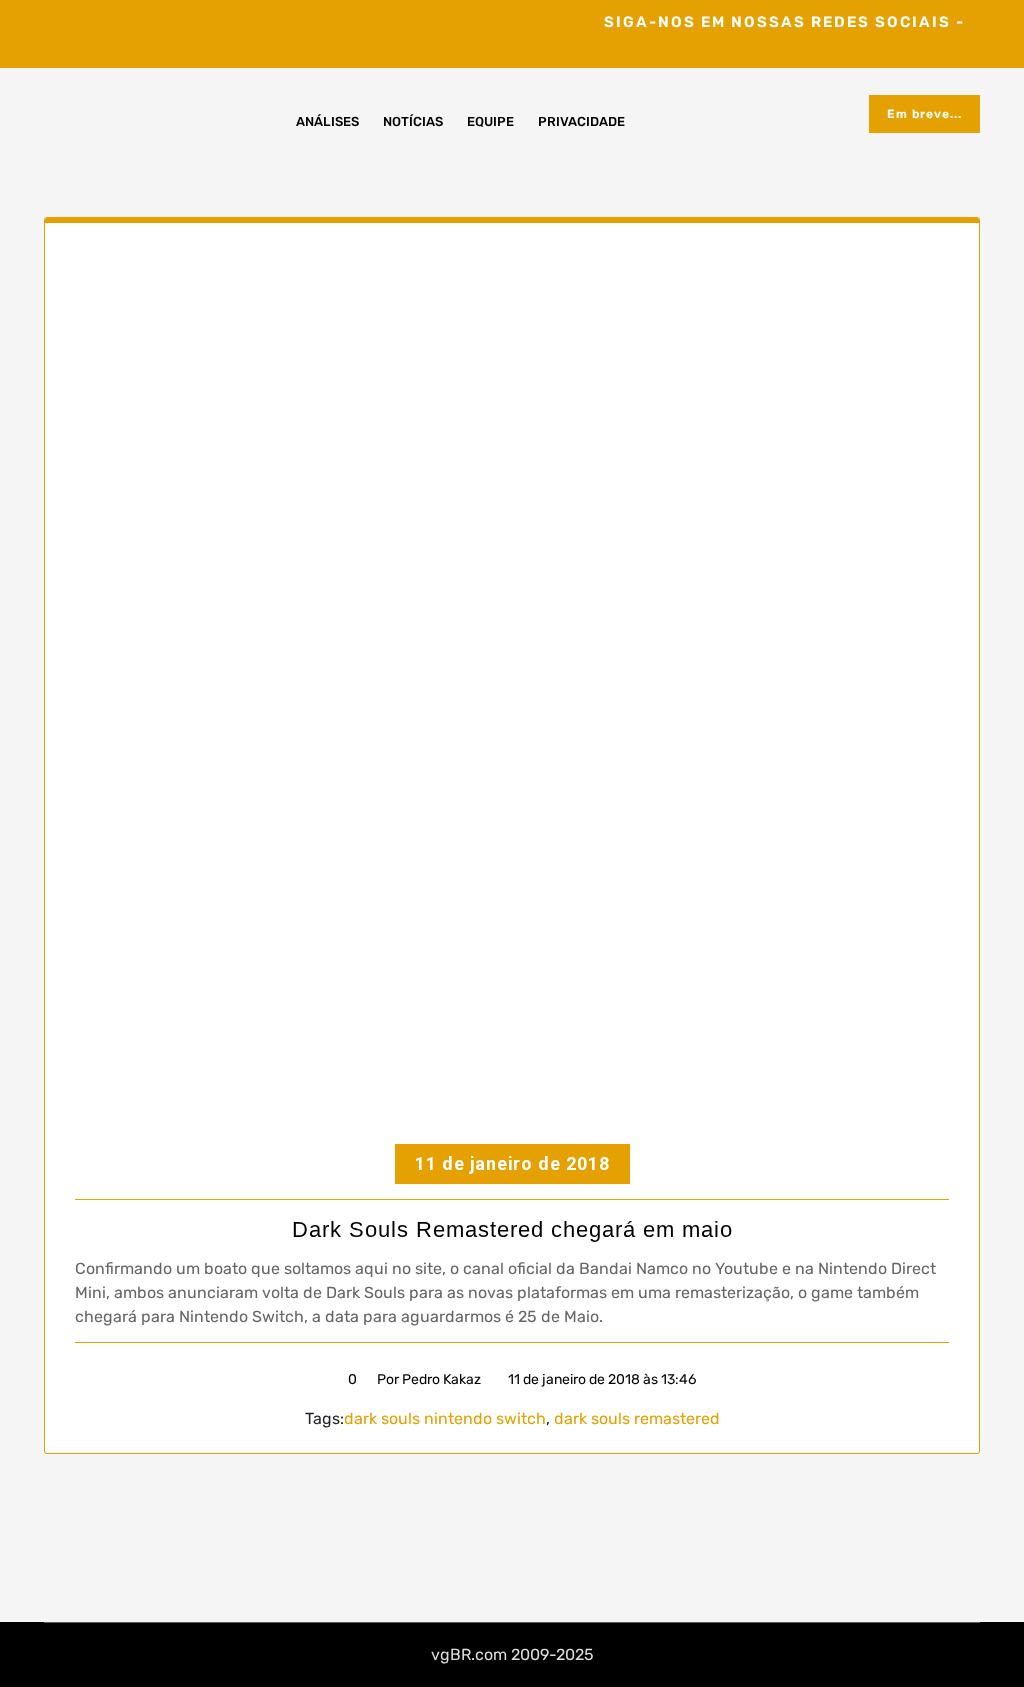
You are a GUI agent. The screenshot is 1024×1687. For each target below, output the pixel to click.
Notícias (413, 121)
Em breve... (924, 114)
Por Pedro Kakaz (429, 1379)
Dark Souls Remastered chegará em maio (512, 1229)
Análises (327, 121)
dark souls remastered (637, 1418)
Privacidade (581, 121)
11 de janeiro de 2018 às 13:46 (600, 1379)
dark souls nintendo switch (445, 1418)
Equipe (490, 121)
